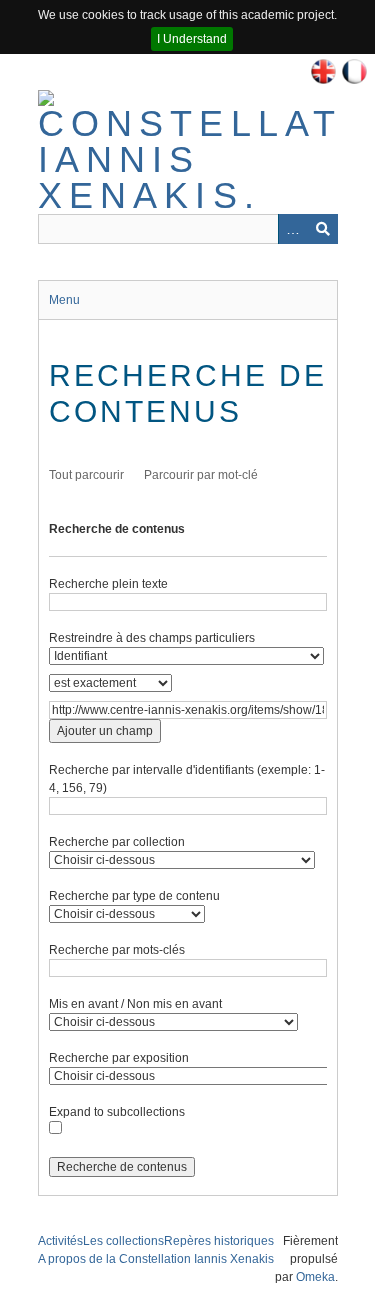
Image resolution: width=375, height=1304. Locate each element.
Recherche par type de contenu (134, 896)
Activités (60, 1241)
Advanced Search (293, 229)
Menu (64, 300)
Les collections (123, 1241)
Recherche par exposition (119, 1058)
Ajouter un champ (105, 731)
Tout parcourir (86, 475)
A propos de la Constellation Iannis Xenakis (156, 1259)
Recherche (323, 229)
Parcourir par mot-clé (201, 475)
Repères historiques (219, 1241)
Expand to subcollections (117, 1112)
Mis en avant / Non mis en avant (135, 1004)
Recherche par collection (117, 842)
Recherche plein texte (108, 584)
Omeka (315, 1277)
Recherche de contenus (117, 529)
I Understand (192, 39)
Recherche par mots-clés (117, 950)
